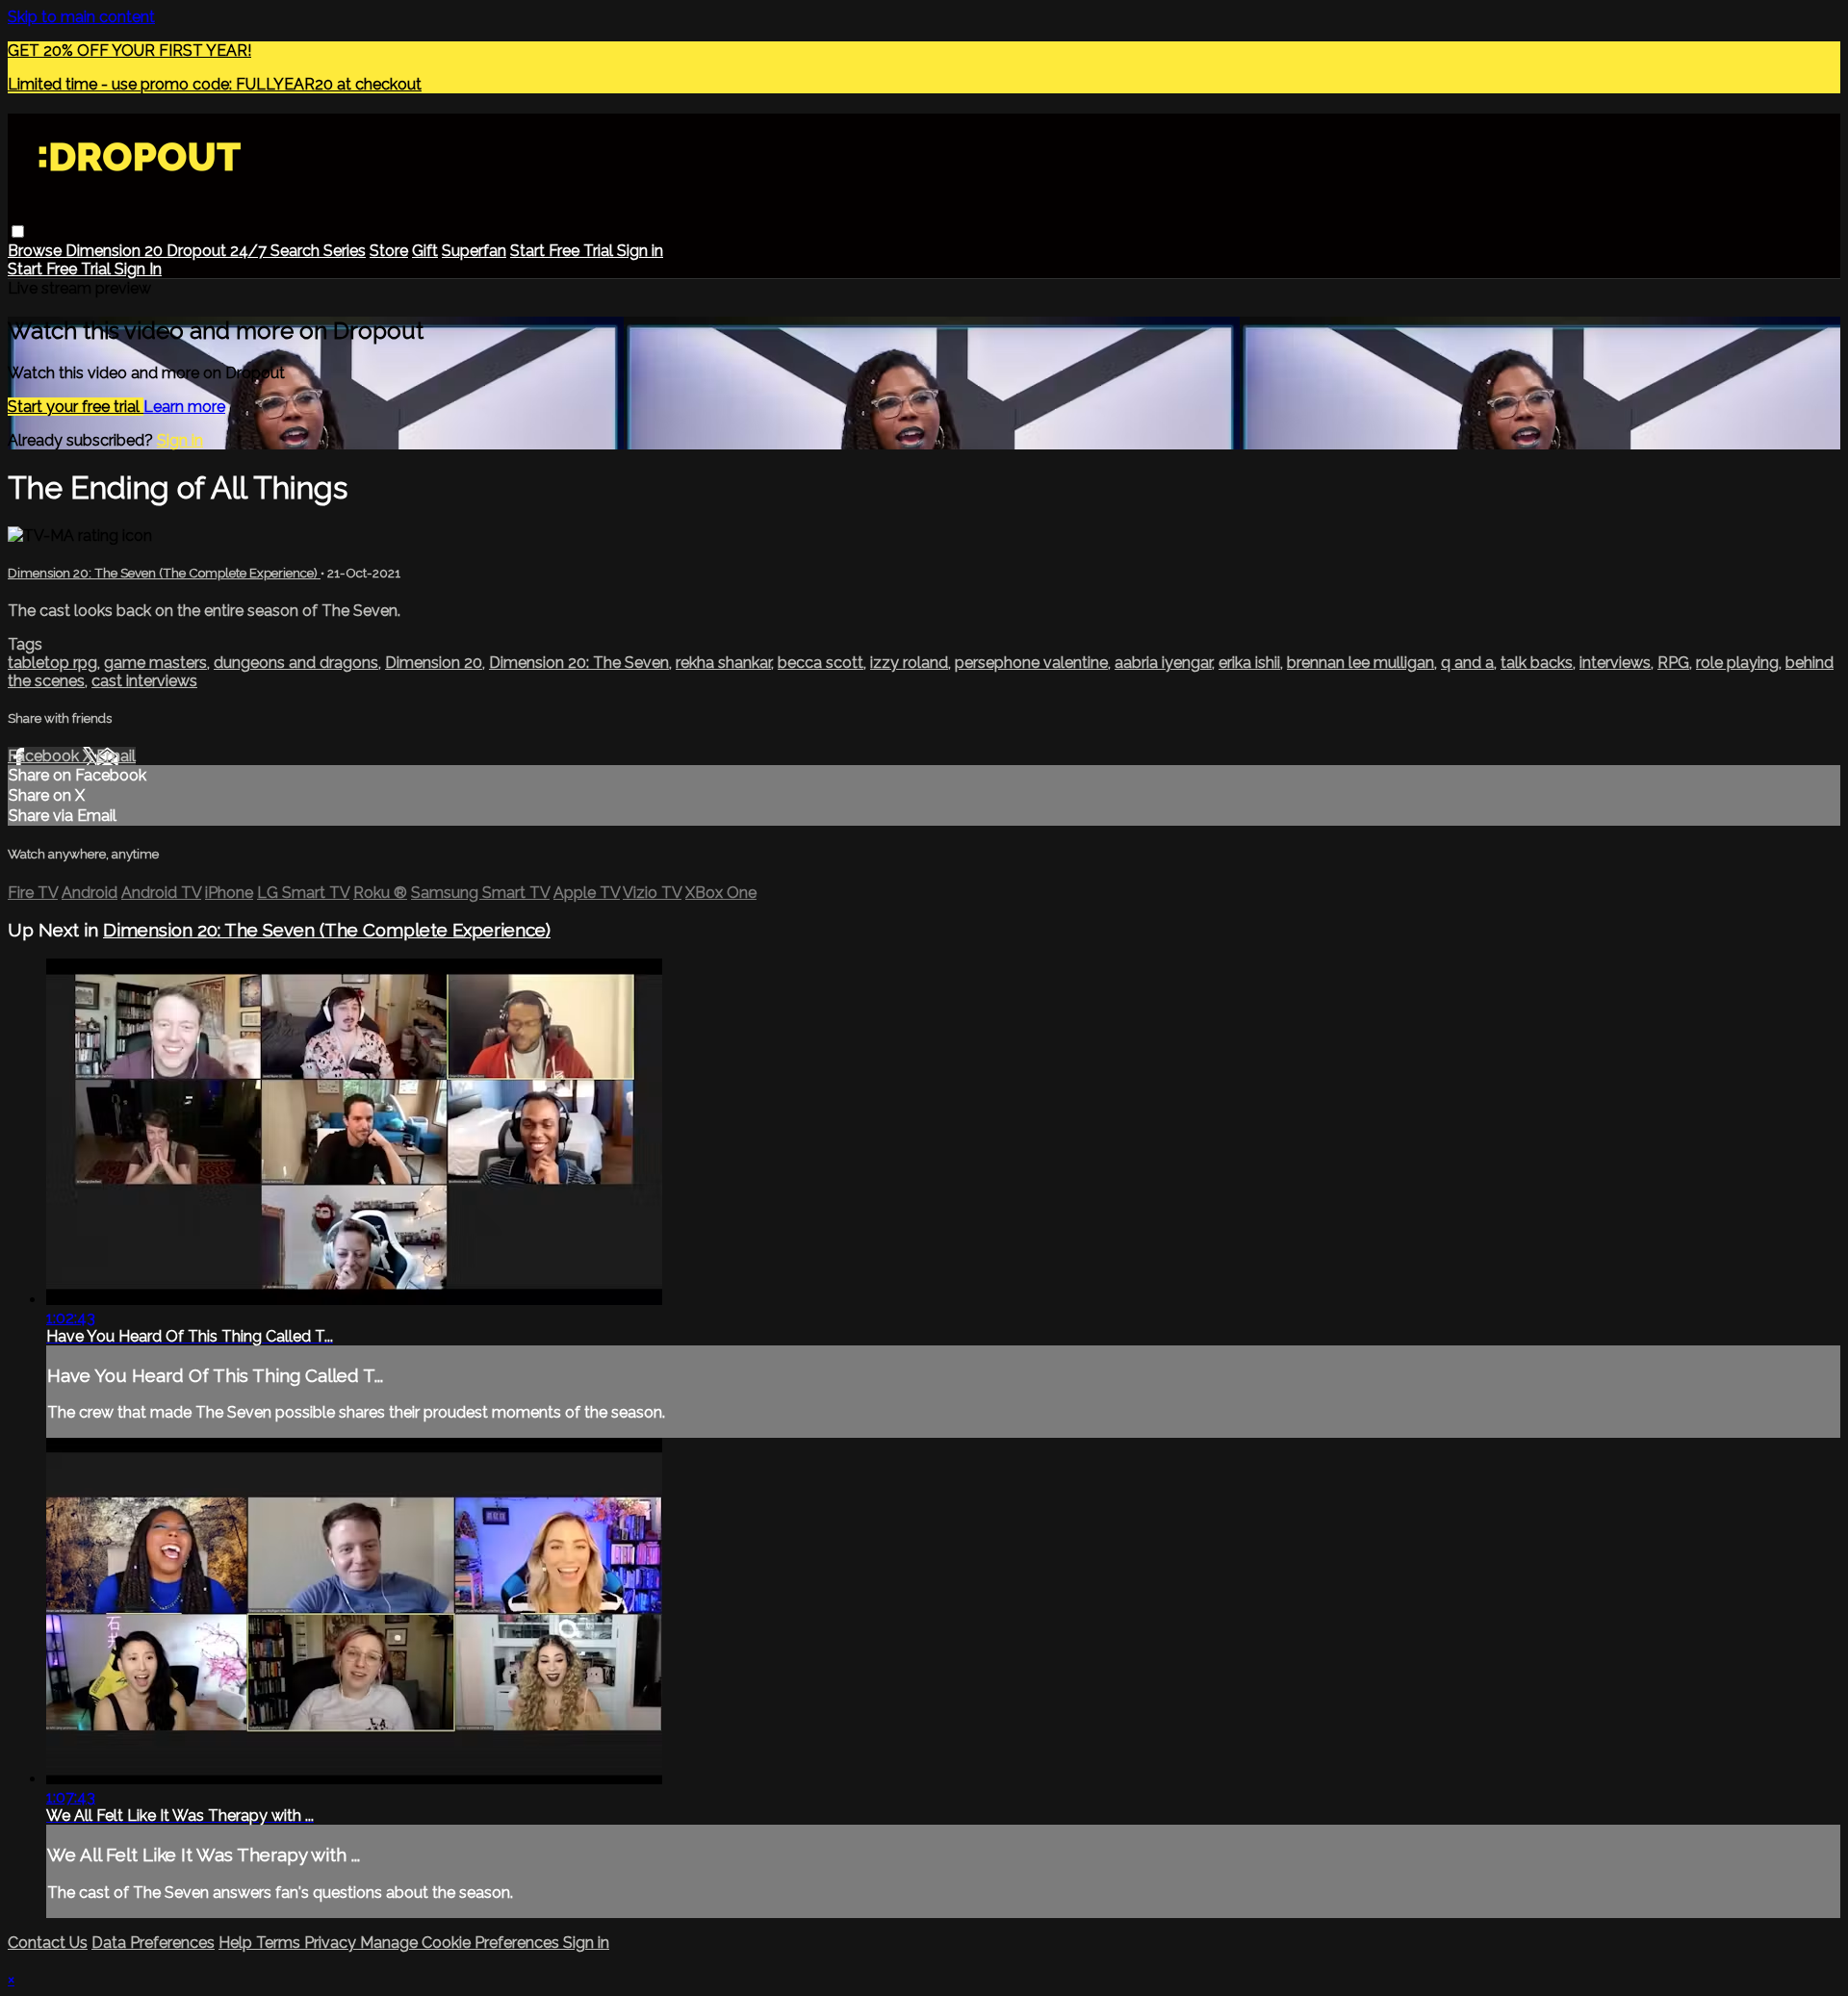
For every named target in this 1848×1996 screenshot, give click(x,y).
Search (297, 251)
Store (389, 251)
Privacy (332, 1943)
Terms (280, 1943)
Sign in (640, 251)
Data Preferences (153, 1943)
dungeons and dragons (296, 663)
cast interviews (144, 681)
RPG (1673, 663)
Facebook (45, 756)
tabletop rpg (52, 663)
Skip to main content (81, 17)
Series (345, 251)
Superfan (474, 251)
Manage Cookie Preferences (462, 1943)
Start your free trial (76, 407)
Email (116, 756)
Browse (37, 251)
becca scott (821, 663)
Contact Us (48, 1943)
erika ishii (1249, 663)
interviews (1615, 663)
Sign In (138, 269)
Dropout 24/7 (218, 251)
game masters (155, 663)
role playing (1737, 663)
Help (237, 1943)
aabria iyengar (1163, 663)
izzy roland (909, 663)
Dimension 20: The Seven (579, 663)
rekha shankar (723, 663)
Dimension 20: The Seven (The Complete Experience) (164, 573)
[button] (18, 231)
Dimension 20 (116, 251)
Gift (425, 251)
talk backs (1537, 663)
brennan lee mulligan (1360, 663)
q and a (1467, 663)
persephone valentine (1031, 663)
